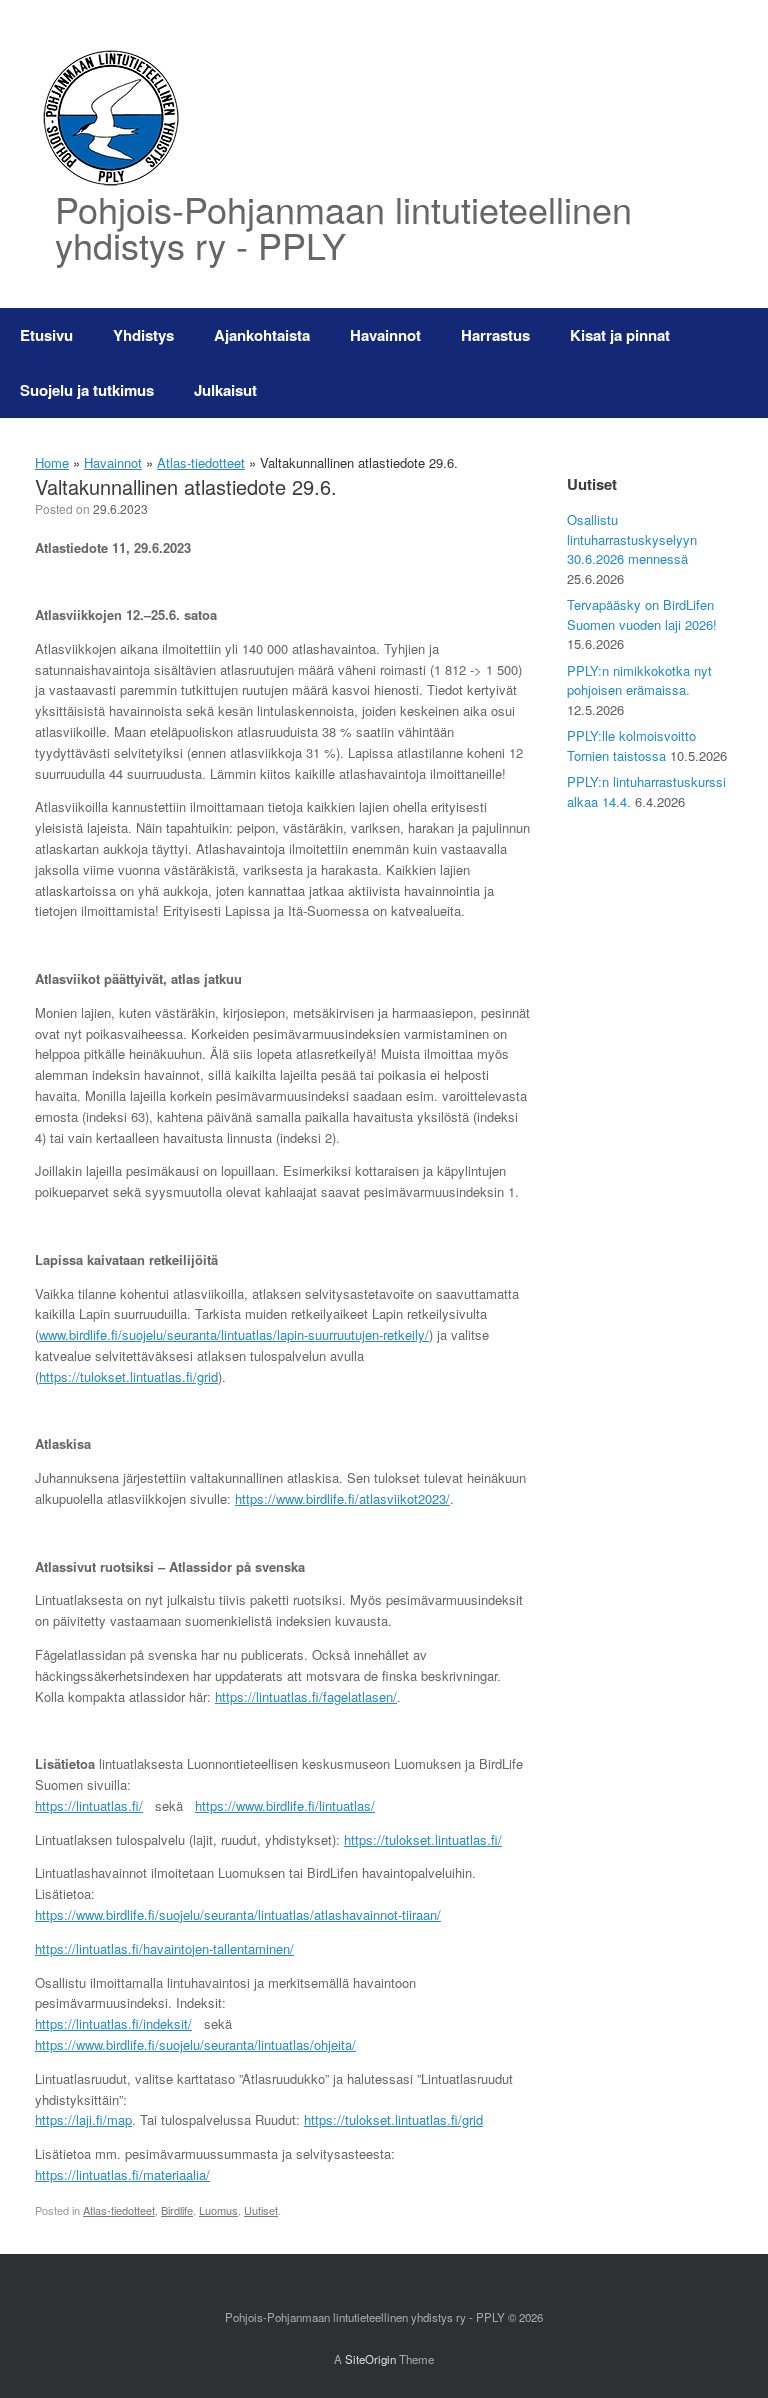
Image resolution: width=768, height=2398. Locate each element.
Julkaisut (225, 390)
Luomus (218, 2210)
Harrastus (495, 335)
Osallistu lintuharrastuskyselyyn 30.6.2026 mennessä (632, 539)
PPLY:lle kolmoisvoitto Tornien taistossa (631, 745)
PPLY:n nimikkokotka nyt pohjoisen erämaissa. (639, 680)
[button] (738, 363)
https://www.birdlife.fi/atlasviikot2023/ (342, 1498)
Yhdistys (143, 335)
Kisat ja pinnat (620, 335)
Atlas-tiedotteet (201, 462)
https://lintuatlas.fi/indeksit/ (113, 2023)
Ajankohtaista (262, 335)
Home (52, 462)
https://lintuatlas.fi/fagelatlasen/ (306, 1696)
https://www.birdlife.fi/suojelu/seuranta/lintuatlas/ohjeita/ (195, 2044)
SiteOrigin (370, 2359)
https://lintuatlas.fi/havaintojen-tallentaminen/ (164, 1948)
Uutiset (261, 2210)
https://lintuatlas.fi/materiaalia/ (122, 2174)
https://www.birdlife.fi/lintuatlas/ (285, 1805)
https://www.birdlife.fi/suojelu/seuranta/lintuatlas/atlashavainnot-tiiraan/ (238, 1914)
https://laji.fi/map (83, 2119)
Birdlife (177, 2210)
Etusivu (46, 335)
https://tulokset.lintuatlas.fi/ (423, 1839)
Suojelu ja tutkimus (87, 390)
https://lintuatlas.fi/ (89, 1805)
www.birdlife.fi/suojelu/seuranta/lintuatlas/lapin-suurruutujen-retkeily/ (234, 1334)
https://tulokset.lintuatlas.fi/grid (128, 1376)
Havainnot (385, 335)
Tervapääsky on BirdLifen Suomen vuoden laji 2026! (642, 614)
